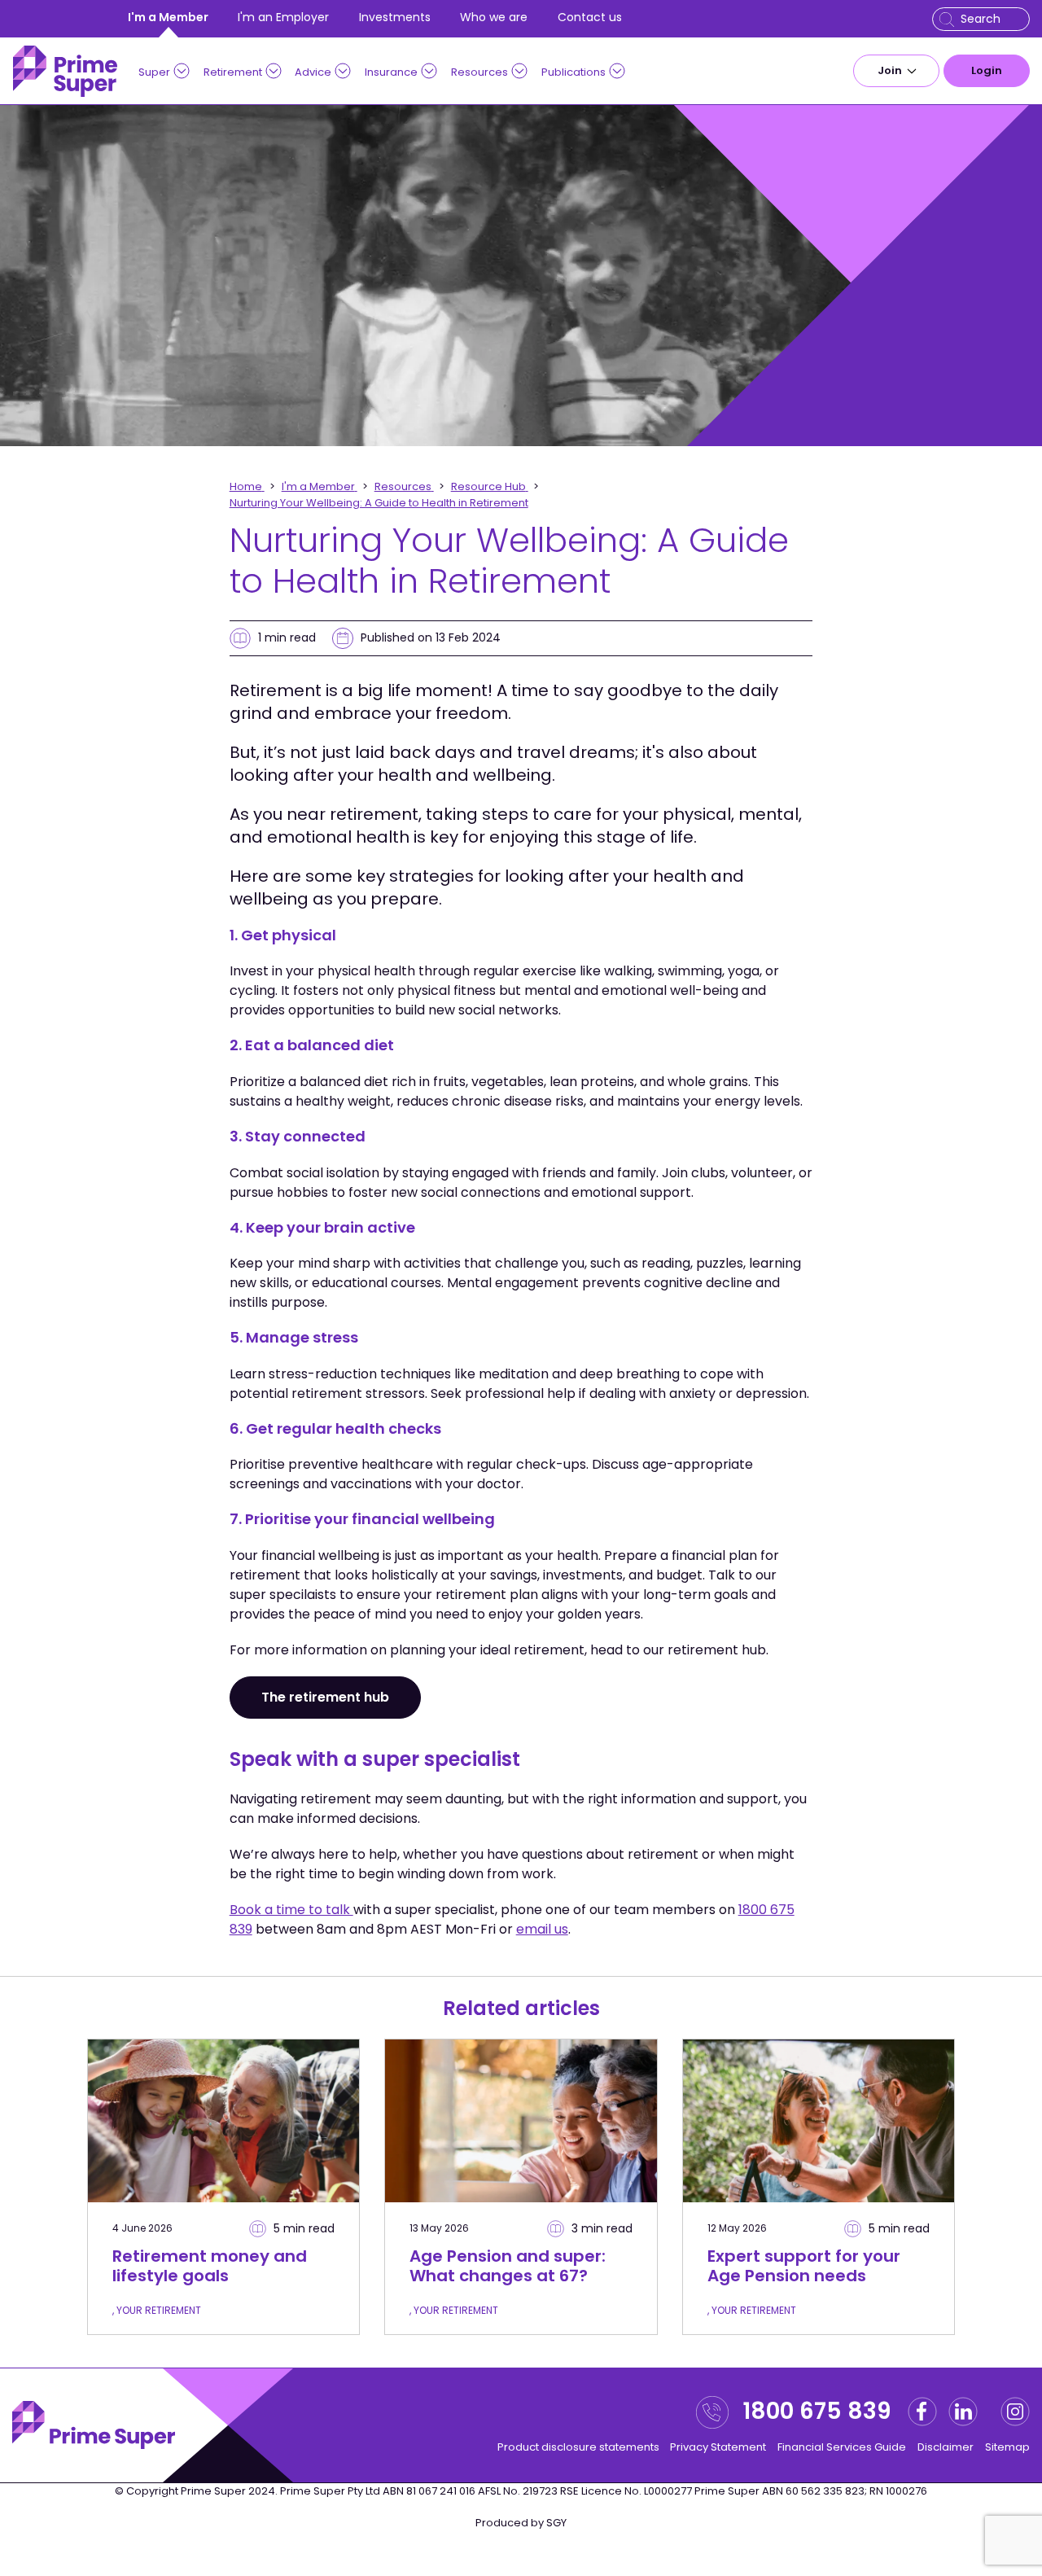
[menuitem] (896, 71)
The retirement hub (325, 1697)
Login (987, 70)
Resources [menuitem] (479, 72)
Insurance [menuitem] (391, 72)
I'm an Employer (283, 17)
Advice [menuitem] (313, 72)
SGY (556, 2523)
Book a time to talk (291, 1910)
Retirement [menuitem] (233, 72)
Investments (395, 17)
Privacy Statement (718, 2447)
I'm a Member (168, 17)
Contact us (590, 17)
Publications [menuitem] (574, 72)
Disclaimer (946, 2447)
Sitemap (1007, 2447)
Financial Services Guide (842, 2447)
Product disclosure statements (578, 2447)
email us (542, 1929)
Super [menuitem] (154, 72)
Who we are (494, 17)
